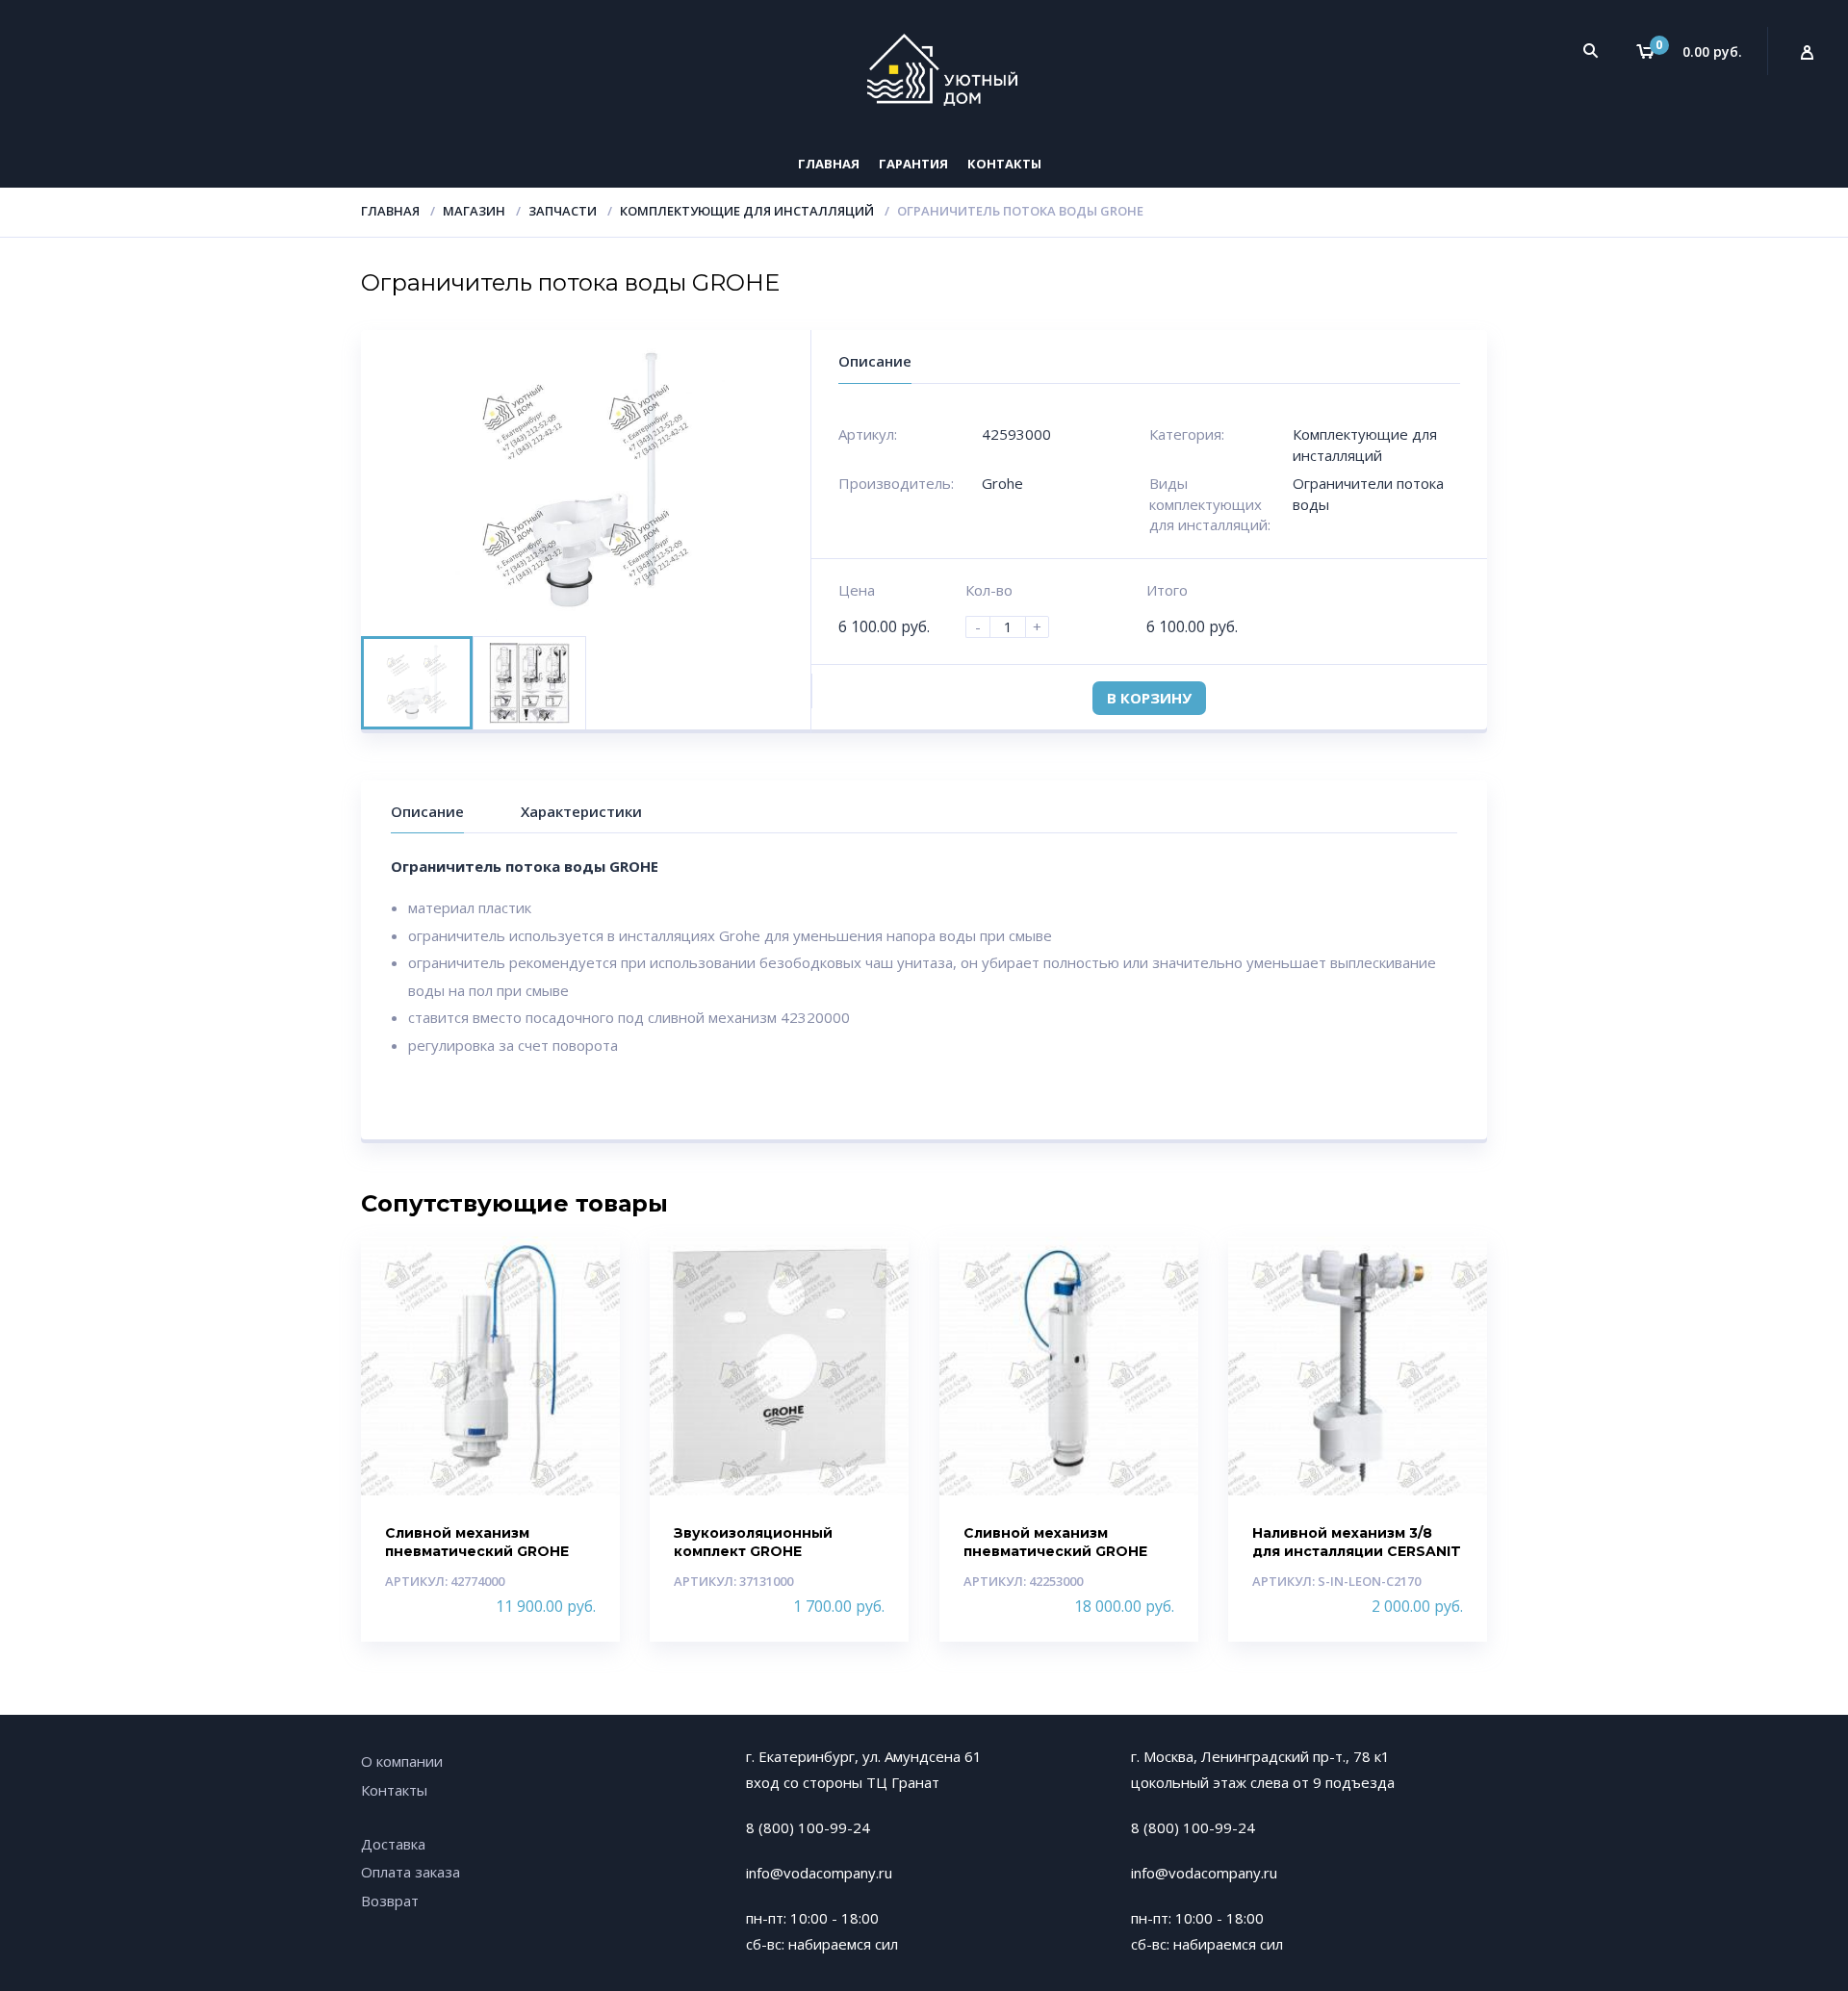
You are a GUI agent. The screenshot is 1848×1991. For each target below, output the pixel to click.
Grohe (1002, 483)
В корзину (1149, 698)
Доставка (393, 1844)
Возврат (390, 1901)
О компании (402, 1761)
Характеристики (581, 811)
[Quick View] (585, 1268)
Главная (829, 164)
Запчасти (563, 211)
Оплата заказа (411, 1872)
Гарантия (913, 164)
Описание (427, 811)
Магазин (474, 211)
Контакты (1004, 164)
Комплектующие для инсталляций (747, 211)
